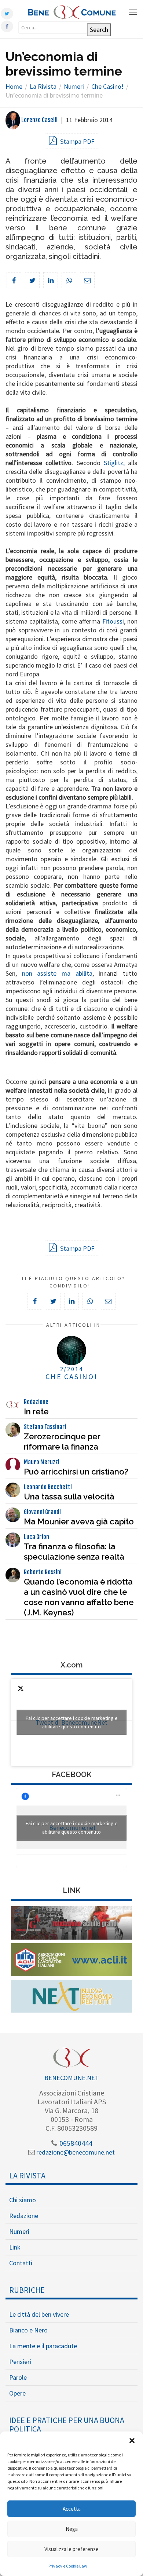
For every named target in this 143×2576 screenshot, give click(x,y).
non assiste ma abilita (57, 973)
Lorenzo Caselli (39, 120)
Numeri (19, 2231)
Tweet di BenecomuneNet (72, 1722)
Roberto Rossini (43, 1572)
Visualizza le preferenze (71, 2549)
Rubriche (27, 2290)
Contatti (21, 2263)
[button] (132, 2441)
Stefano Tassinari (45, 1427)
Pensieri (20, 2362)
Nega (72, 2529)
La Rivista (27, 2175)
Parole (18, 2377)
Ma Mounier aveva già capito (79, 1521)
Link (15, 2247)
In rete (36, 1411)
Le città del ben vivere (39, 2314)
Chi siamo (23, 2200)
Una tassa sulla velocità (69, 1497)
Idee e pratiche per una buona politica (67, 2425)
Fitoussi (113, 621)
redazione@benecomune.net (75, 2152)
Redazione (36, 1402)
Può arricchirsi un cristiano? (76, 1472)
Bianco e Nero (28, 2330)
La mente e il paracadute (43, 2346)
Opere (17, 2393)
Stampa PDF (76, 141)
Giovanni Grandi (42, 1512)
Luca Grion (36, 1537)
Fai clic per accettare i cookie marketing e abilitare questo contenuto (72, 1722)
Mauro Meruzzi (42, 1462)
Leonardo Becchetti (48, 1487)
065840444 (75, 2143)
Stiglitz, (114, 463)
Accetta (72, 2509)
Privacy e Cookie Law (68, 2566)
